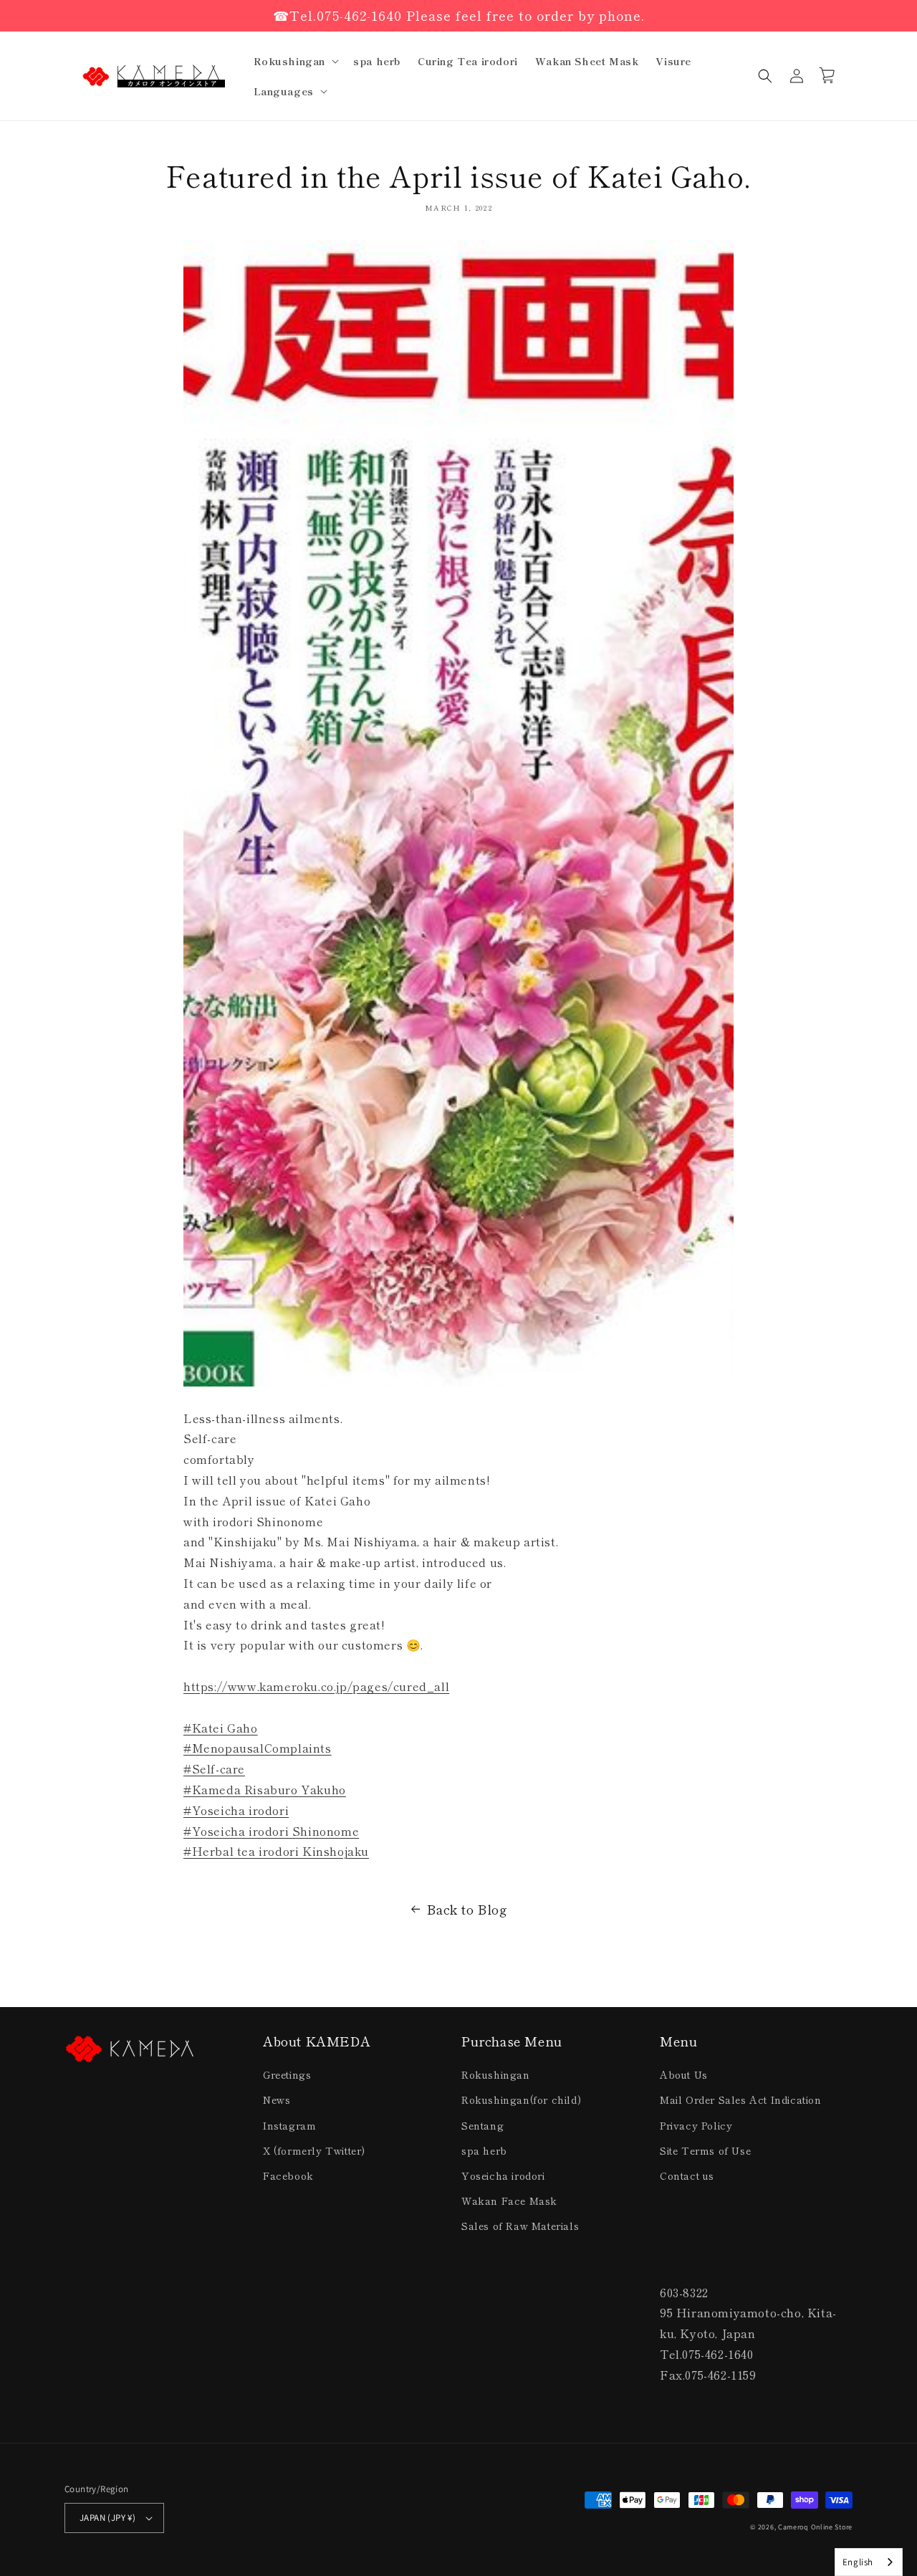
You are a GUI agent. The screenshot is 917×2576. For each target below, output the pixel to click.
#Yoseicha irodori (236, 1810)
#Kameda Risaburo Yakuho (265, 1789)
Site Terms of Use (705, 2150)
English (858, 2562)
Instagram (289, 2125)
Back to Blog (467, 1909)
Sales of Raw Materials (520, 2226)
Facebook (288, 2175)
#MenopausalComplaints (258, 1748)
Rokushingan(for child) (521, 2099)
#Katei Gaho (221, 1728)
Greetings (287, 2074)
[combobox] (869, 2562)
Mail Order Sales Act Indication (741, 2099)
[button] (295, 61)
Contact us (687, 2175)
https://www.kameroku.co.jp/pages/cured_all (316, 1686)
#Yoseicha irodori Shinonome (271, 1831)
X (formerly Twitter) (314, 2150)
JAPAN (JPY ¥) (107, 2518)
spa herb (484, 2150)
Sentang (482, 2125)
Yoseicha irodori (503, 2175)
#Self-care (214, 1768)
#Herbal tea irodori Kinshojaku (276, 1851)
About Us (684, 2074)
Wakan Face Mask (509, 2201)
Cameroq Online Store (815, 2527)
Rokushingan (496, 2074)
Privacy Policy (696, 2125)
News (277, 2099)
